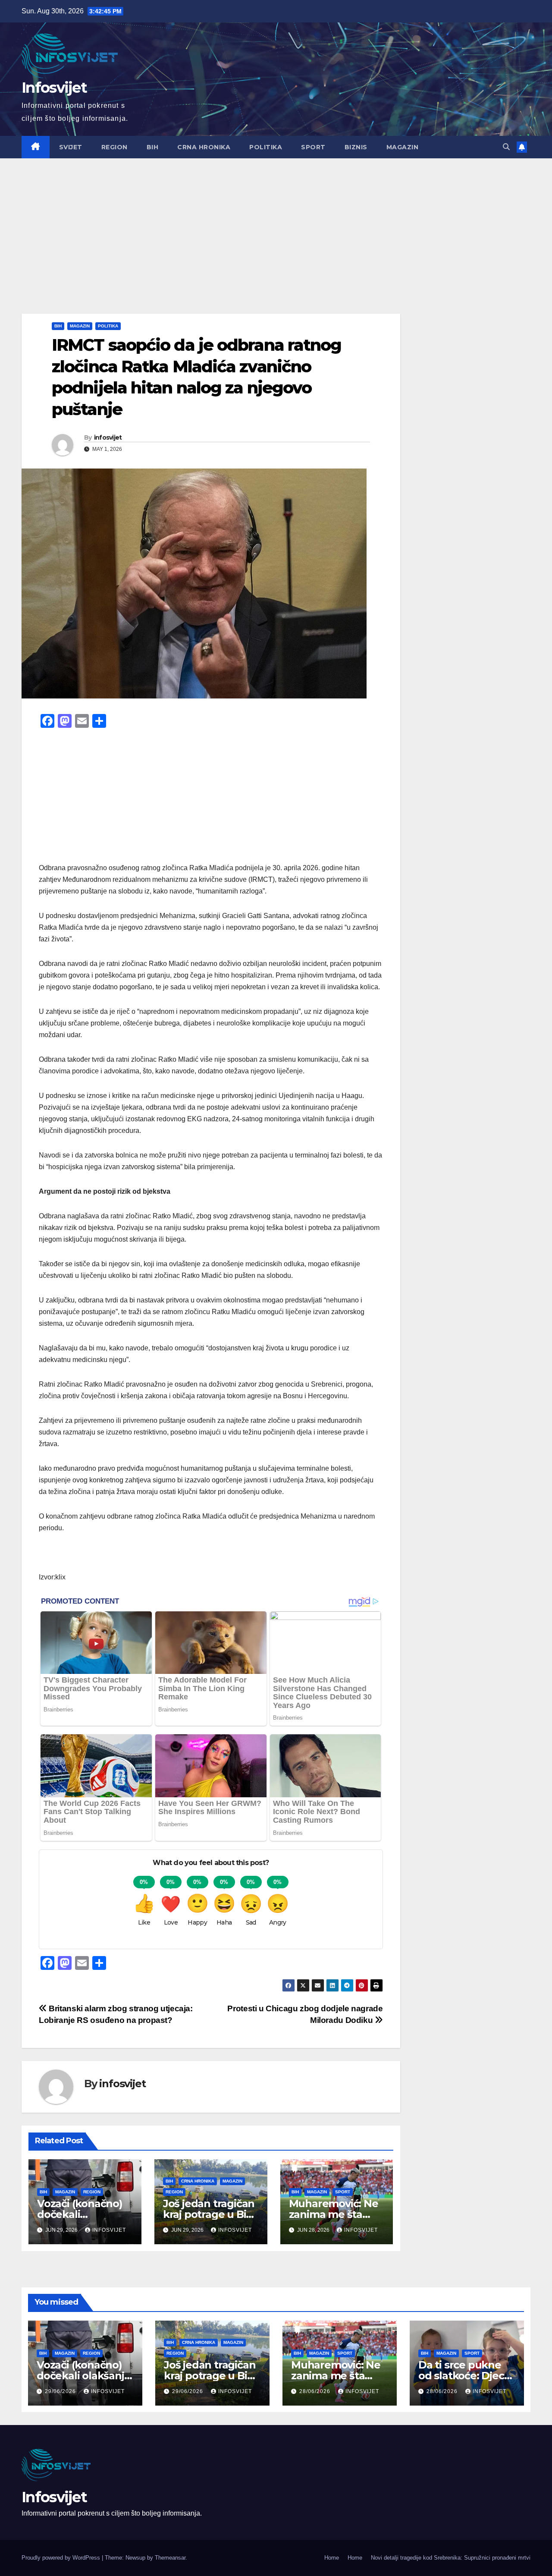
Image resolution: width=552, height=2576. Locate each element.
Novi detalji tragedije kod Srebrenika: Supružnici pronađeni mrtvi (451, 2558)
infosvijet (108, 437)
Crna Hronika (204, 147)
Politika (266, 147)
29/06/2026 (61, 2391)
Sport (313, 147)
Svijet (71, 147)
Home (332, 2558)
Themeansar (170, 2558)
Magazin (403, 147)
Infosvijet (54, 88)
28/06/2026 (316, 2391)
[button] (506, 147)
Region (114, 147)
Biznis (356, 147)
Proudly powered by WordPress (62, 2558)
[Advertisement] (276, 223)
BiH (153, 147)
